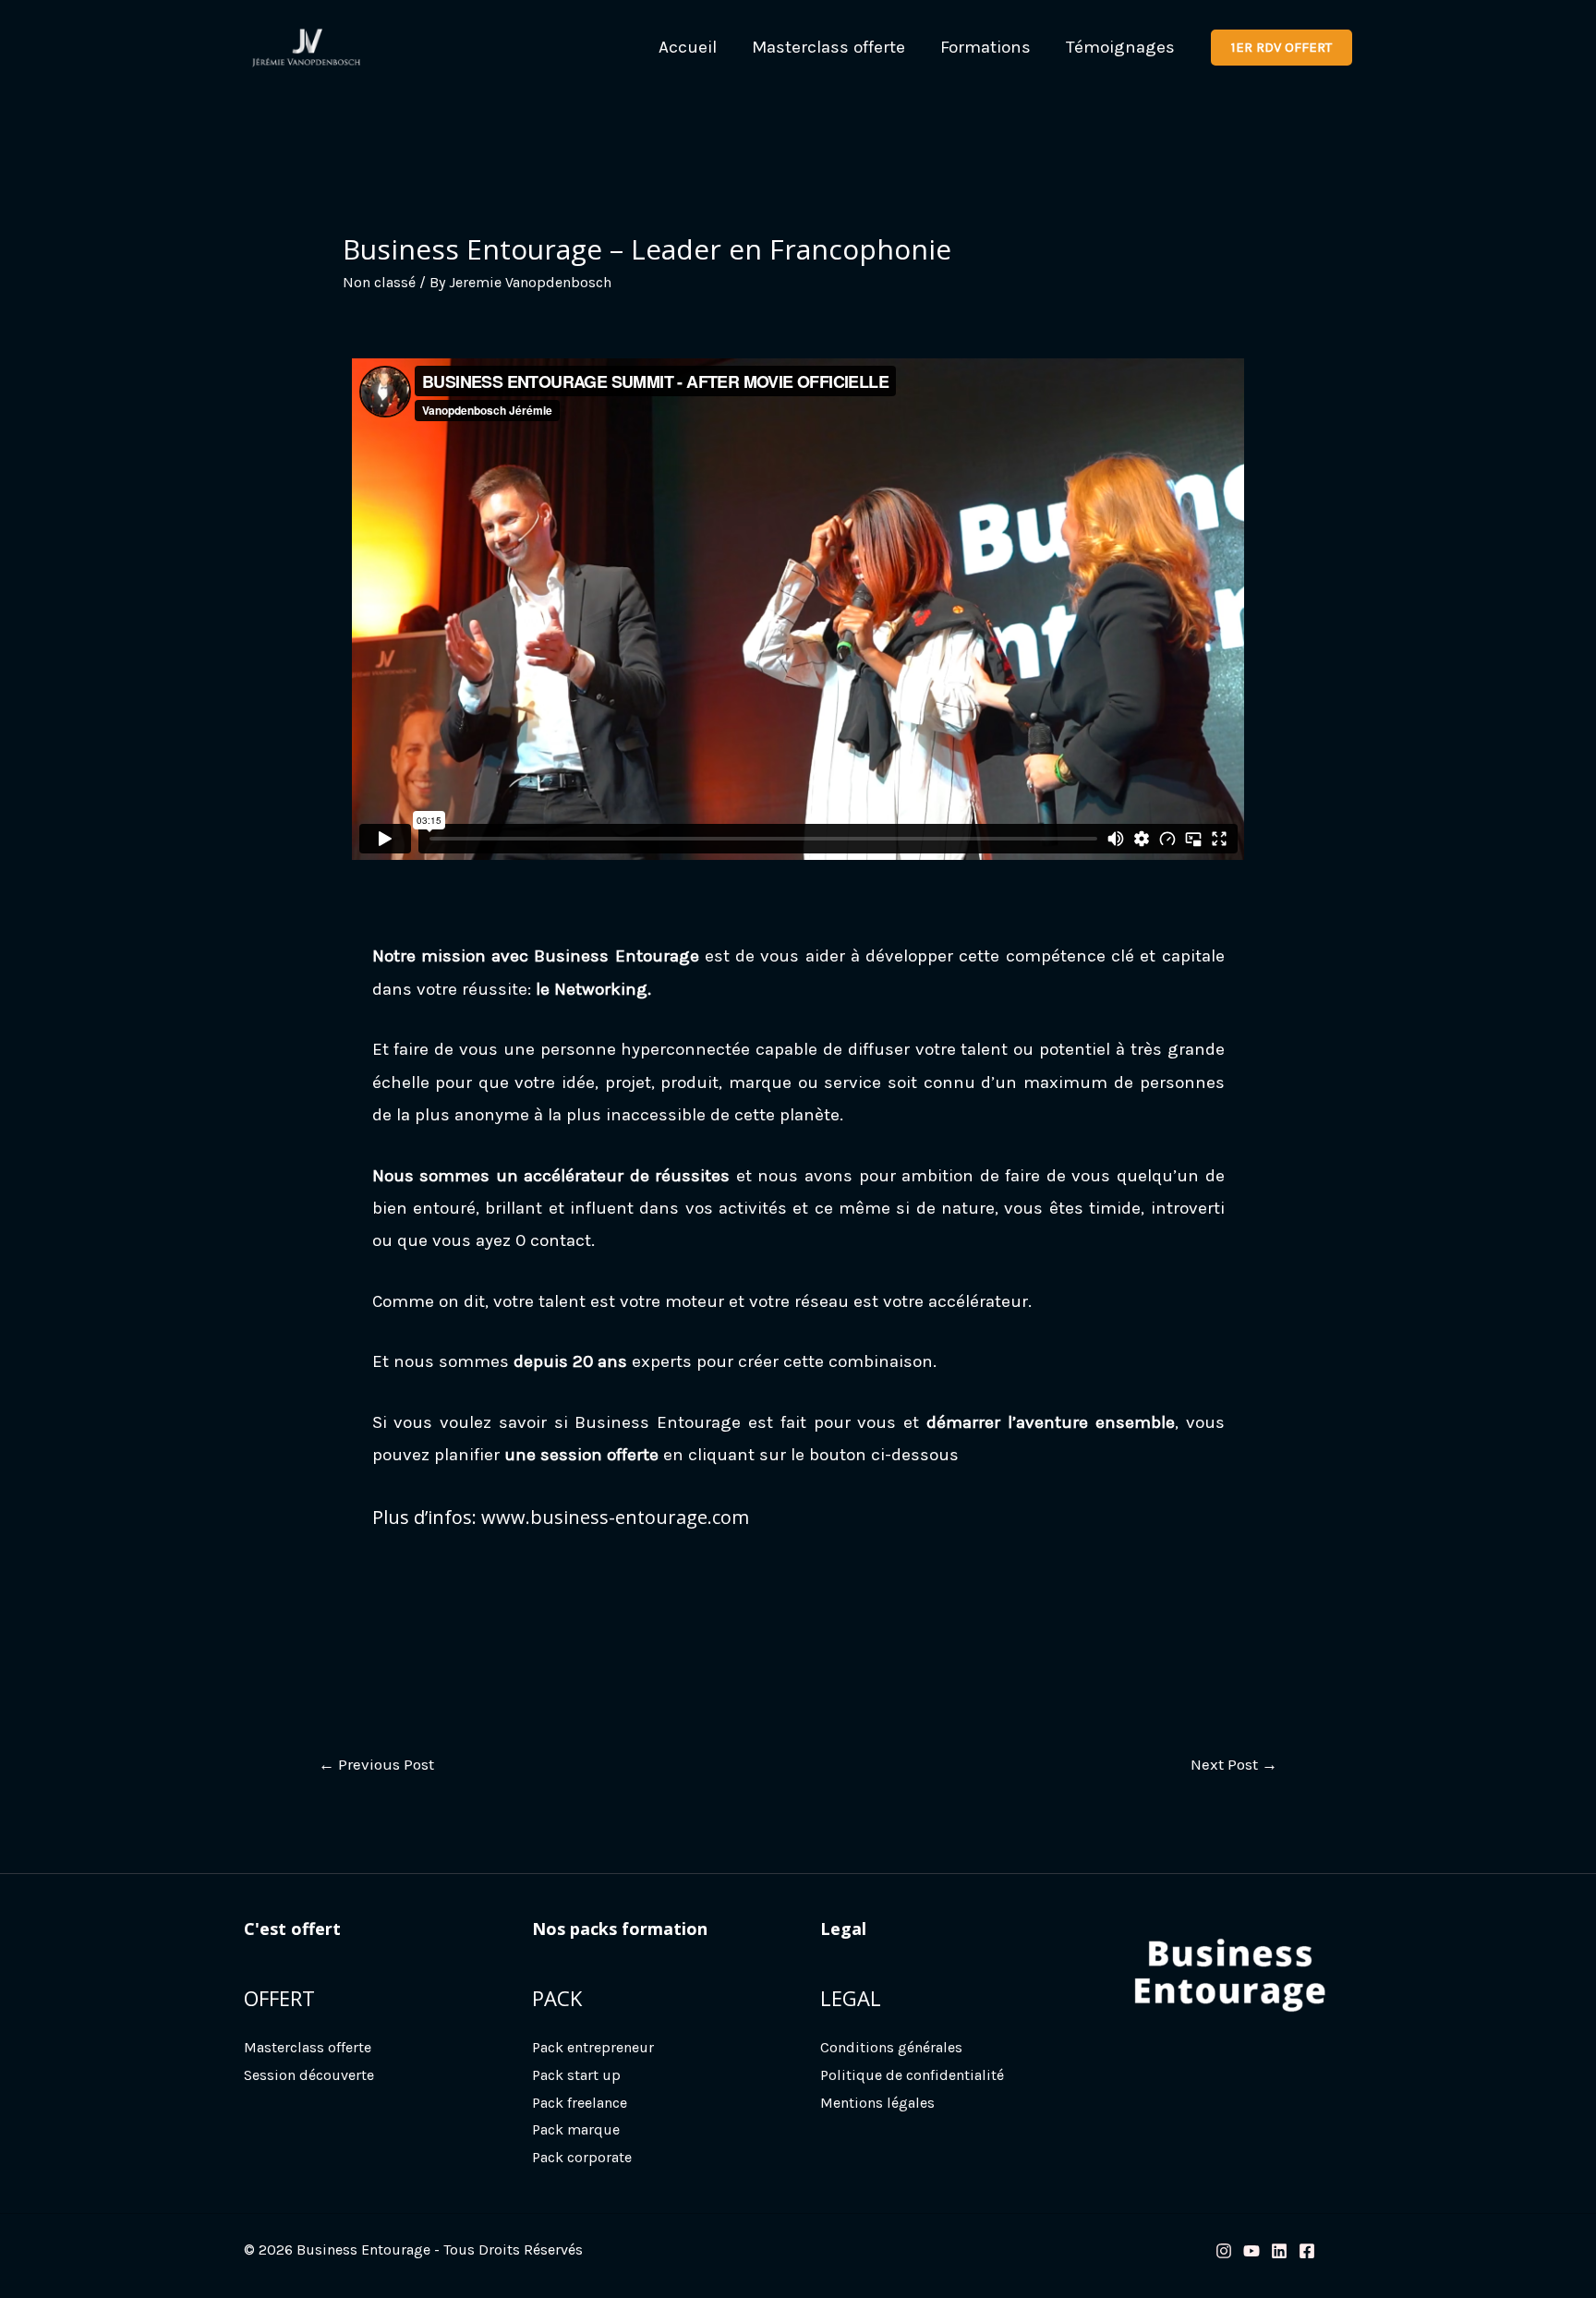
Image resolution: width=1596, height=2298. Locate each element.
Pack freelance (580, 2103)
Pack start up (576, 2075)
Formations (985, 47)
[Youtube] (1251, 2251)
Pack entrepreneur (593, 2047)
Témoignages (1120, 47)
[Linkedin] (1279, 2251)
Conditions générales (891, 2047)
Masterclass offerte (828, 47)
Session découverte (309, 2075)
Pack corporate (582, 2157)
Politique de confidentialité (912, 2075)
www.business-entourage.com (615, 1517)
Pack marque (576, 2129)
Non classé (379, 282)
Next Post (1234, 1764)
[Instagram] (1224, 2251)
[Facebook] (1307, 2251)
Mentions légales (877, 2103)
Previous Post (376, 1764)
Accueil (688, 47)
